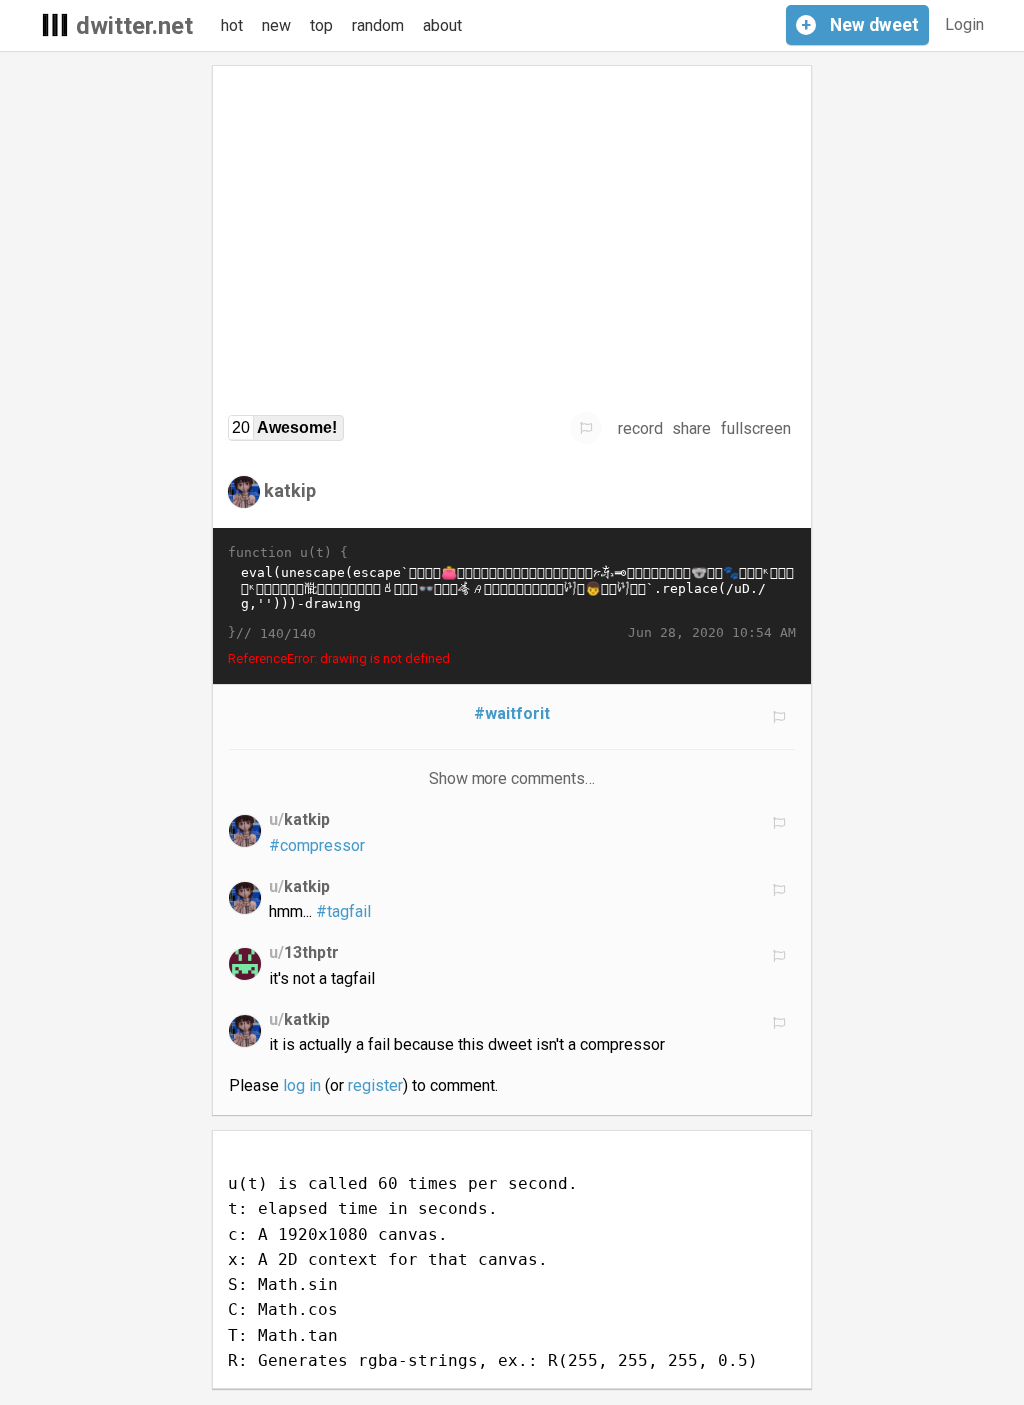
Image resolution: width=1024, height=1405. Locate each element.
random (378, 25)
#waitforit (512, 713)
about (442, 25)
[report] (586, 428)
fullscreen (756, 428)
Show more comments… (512, 778)
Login (964, 24)
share (691, 428)
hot (232, 25)
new (276, 25)
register (375, 1085)
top (321, 25)
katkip (290, 490)
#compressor (317, 845)
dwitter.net (134, 26)
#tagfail (343, 911)
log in (302, 1085)
